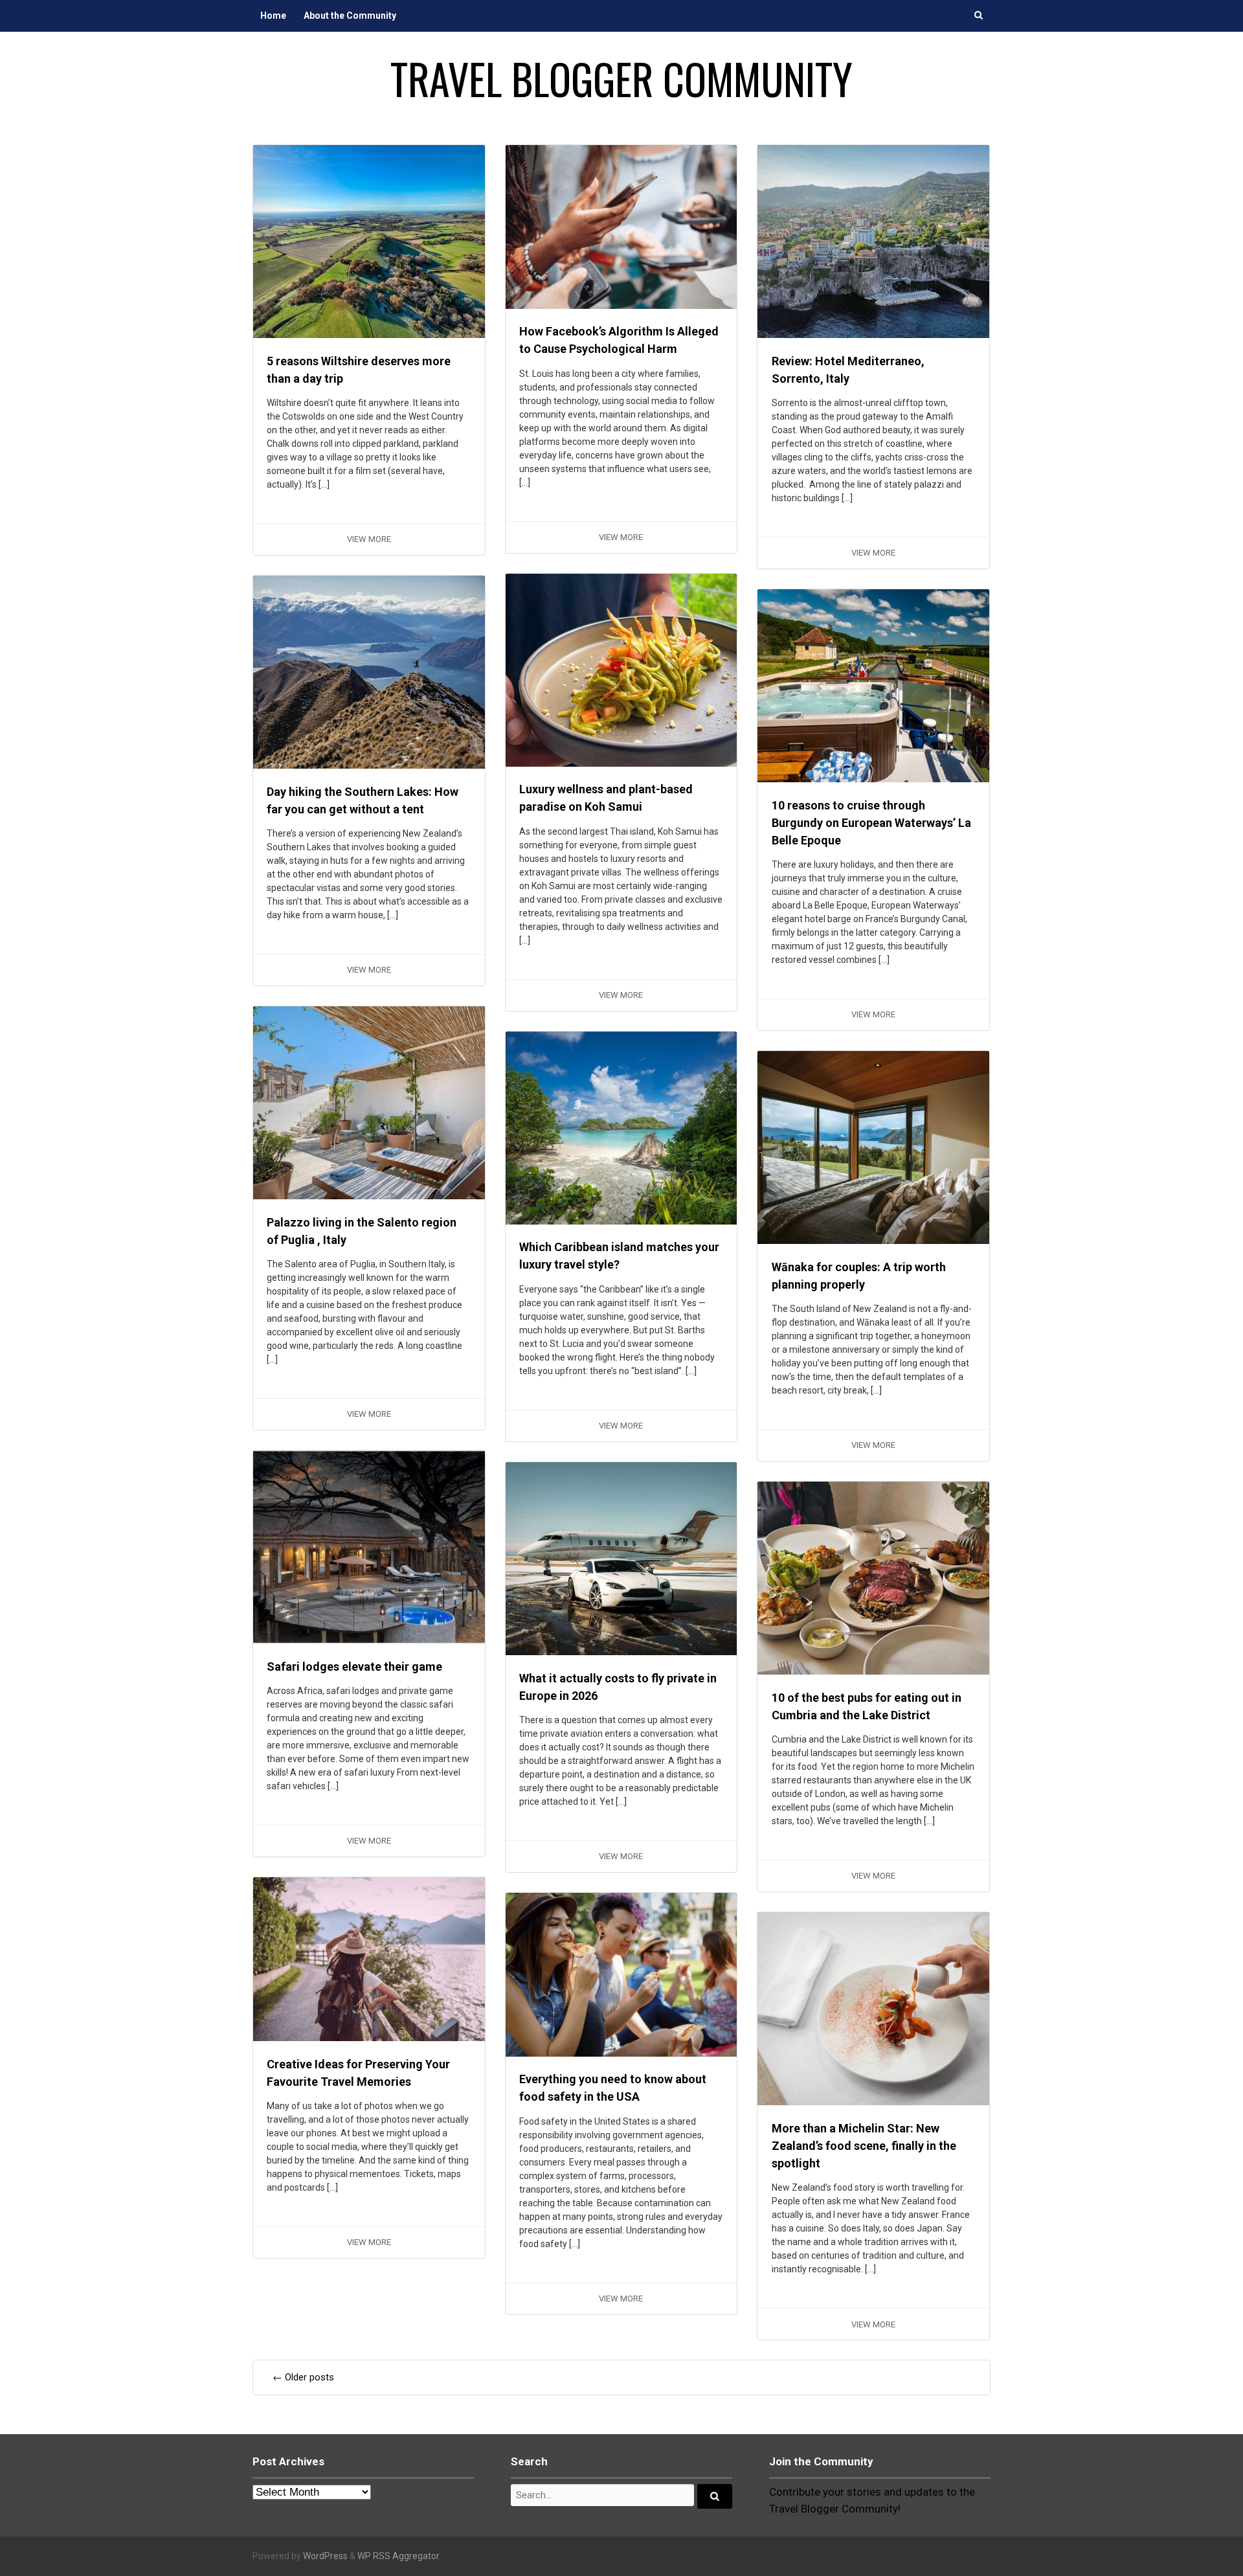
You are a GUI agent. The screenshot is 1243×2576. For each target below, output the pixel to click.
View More (369, 539)
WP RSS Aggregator (398, 2556)
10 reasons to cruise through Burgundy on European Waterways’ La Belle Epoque (871, 823)
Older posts (303, 2377)
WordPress (325, 2556)
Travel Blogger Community (621, 78)
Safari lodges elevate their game (354, 1666)
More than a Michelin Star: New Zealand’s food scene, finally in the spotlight (864, 2146)
